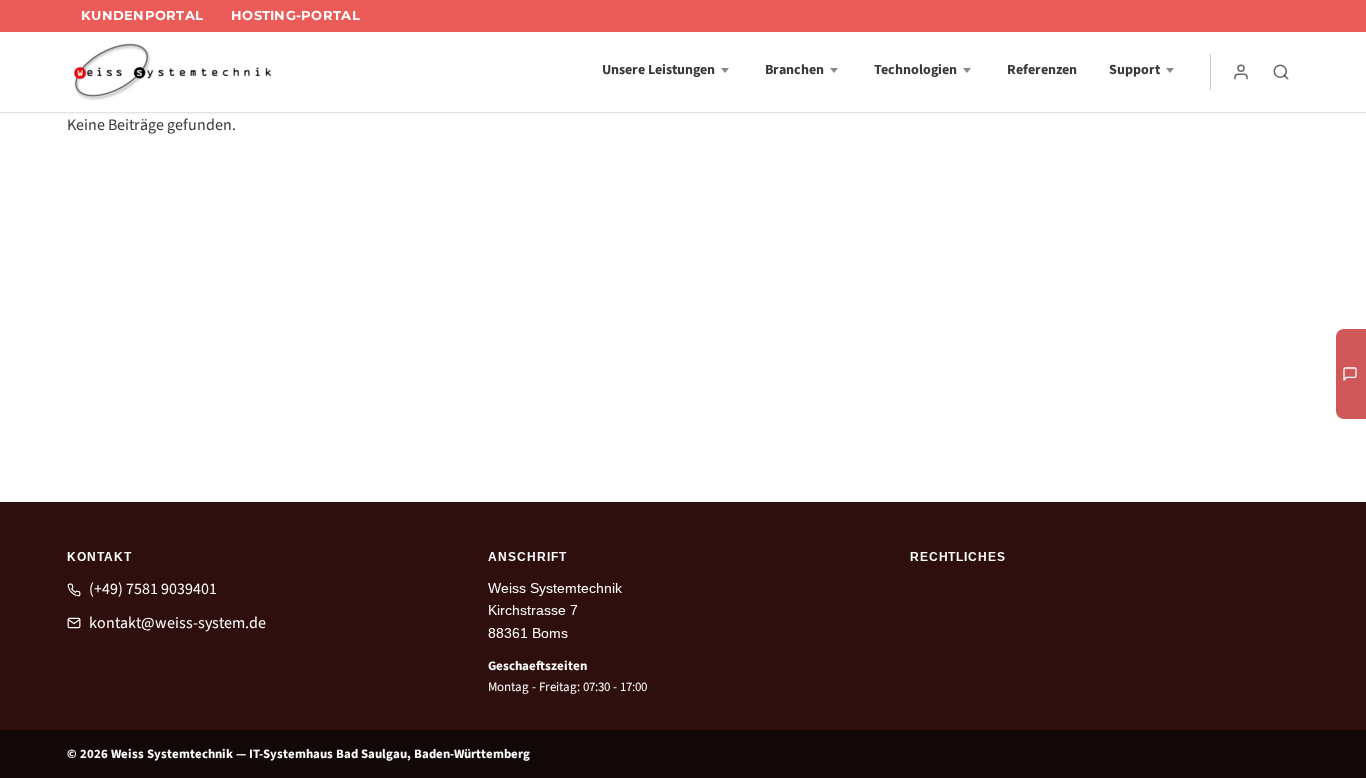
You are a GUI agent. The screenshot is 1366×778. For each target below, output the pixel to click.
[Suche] (1281, 72)
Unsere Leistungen (658, 70)
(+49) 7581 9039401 (153, 589)
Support (1134, 70)
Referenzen (1042, 70)
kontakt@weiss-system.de (177, 623)
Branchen (794, 70)
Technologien (915, 70)
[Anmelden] (1241, 72)
